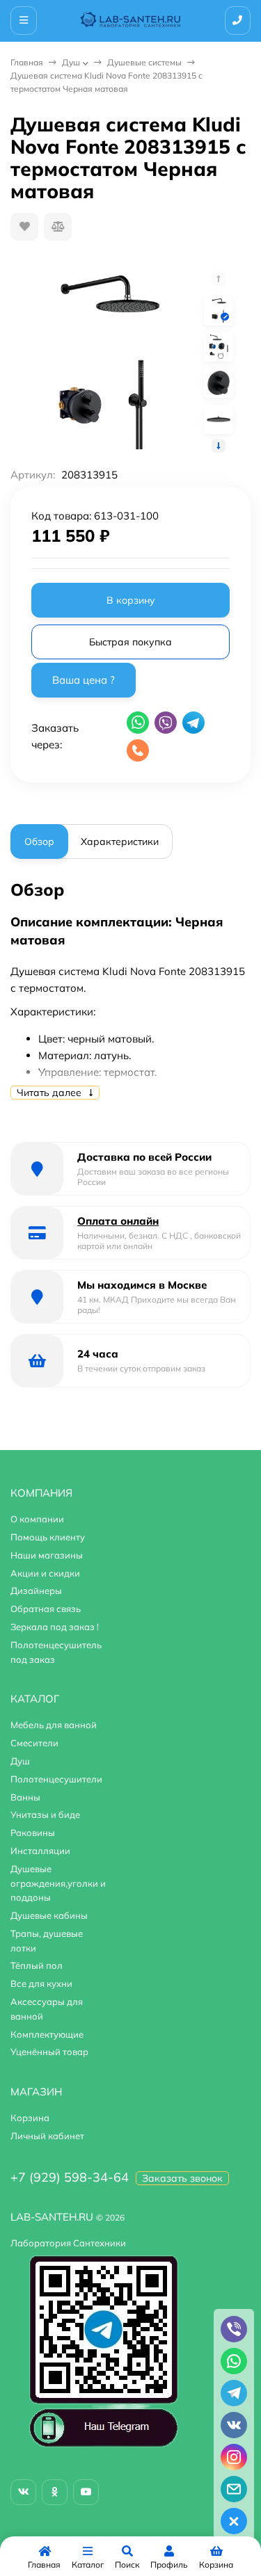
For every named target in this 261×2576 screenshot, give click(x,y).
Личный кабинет (47, 2136)
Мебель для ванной (54, 1725)
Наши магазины (47, 1555)
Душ (71, 62)
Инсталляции (40, 1851)
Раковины (33, 1833)
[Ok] (55, 2492)
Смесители (34, 1743)
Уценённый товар (49, 2052)
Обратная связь (46, 1609)
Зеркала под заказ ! (55, 1627)
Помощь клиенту (48, 1537)
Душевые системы (144, 62)
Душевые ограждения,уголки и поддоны (58, 1883)
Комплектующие (47, 2034)
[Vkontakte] (23, 2492)
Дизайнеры (36, 1591)
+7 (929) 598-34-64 (70, 2177)
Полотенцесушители (56, 1779)
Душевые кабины (49, 1915)
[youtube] (86, 2492)
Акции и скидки (45, 1573)
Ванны (25, 1797)
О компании (37, 1519)
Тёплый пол (37, 1965)
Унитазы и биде (45, 1814)
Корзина (30, 2118)
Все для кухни (41, 1983)
